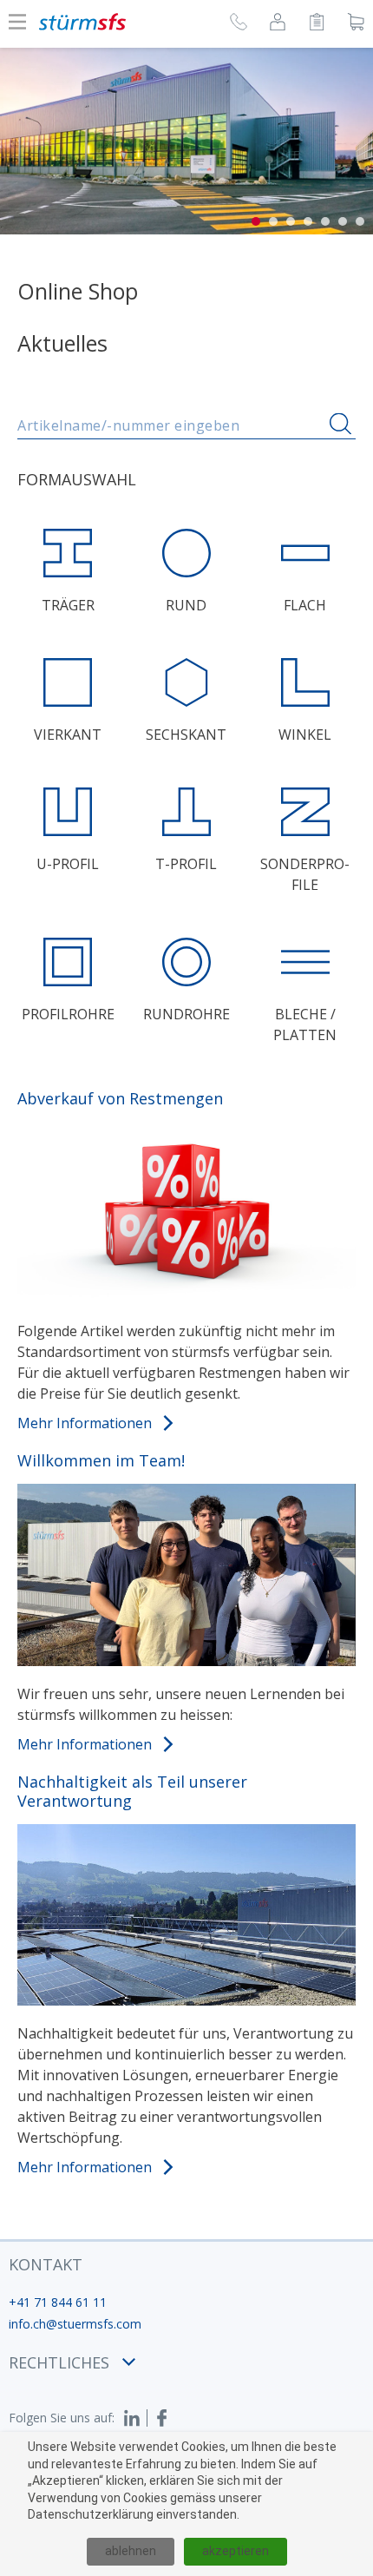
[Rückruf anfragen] (239, 24)
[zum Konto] (278, 24)
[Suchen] (340, 424)
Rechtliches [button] (59, 2362)
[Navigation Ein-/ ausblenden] (17, 22)
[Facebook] (162, 2418)
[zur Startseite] (82, 22)
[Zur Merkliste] (317, 24)
